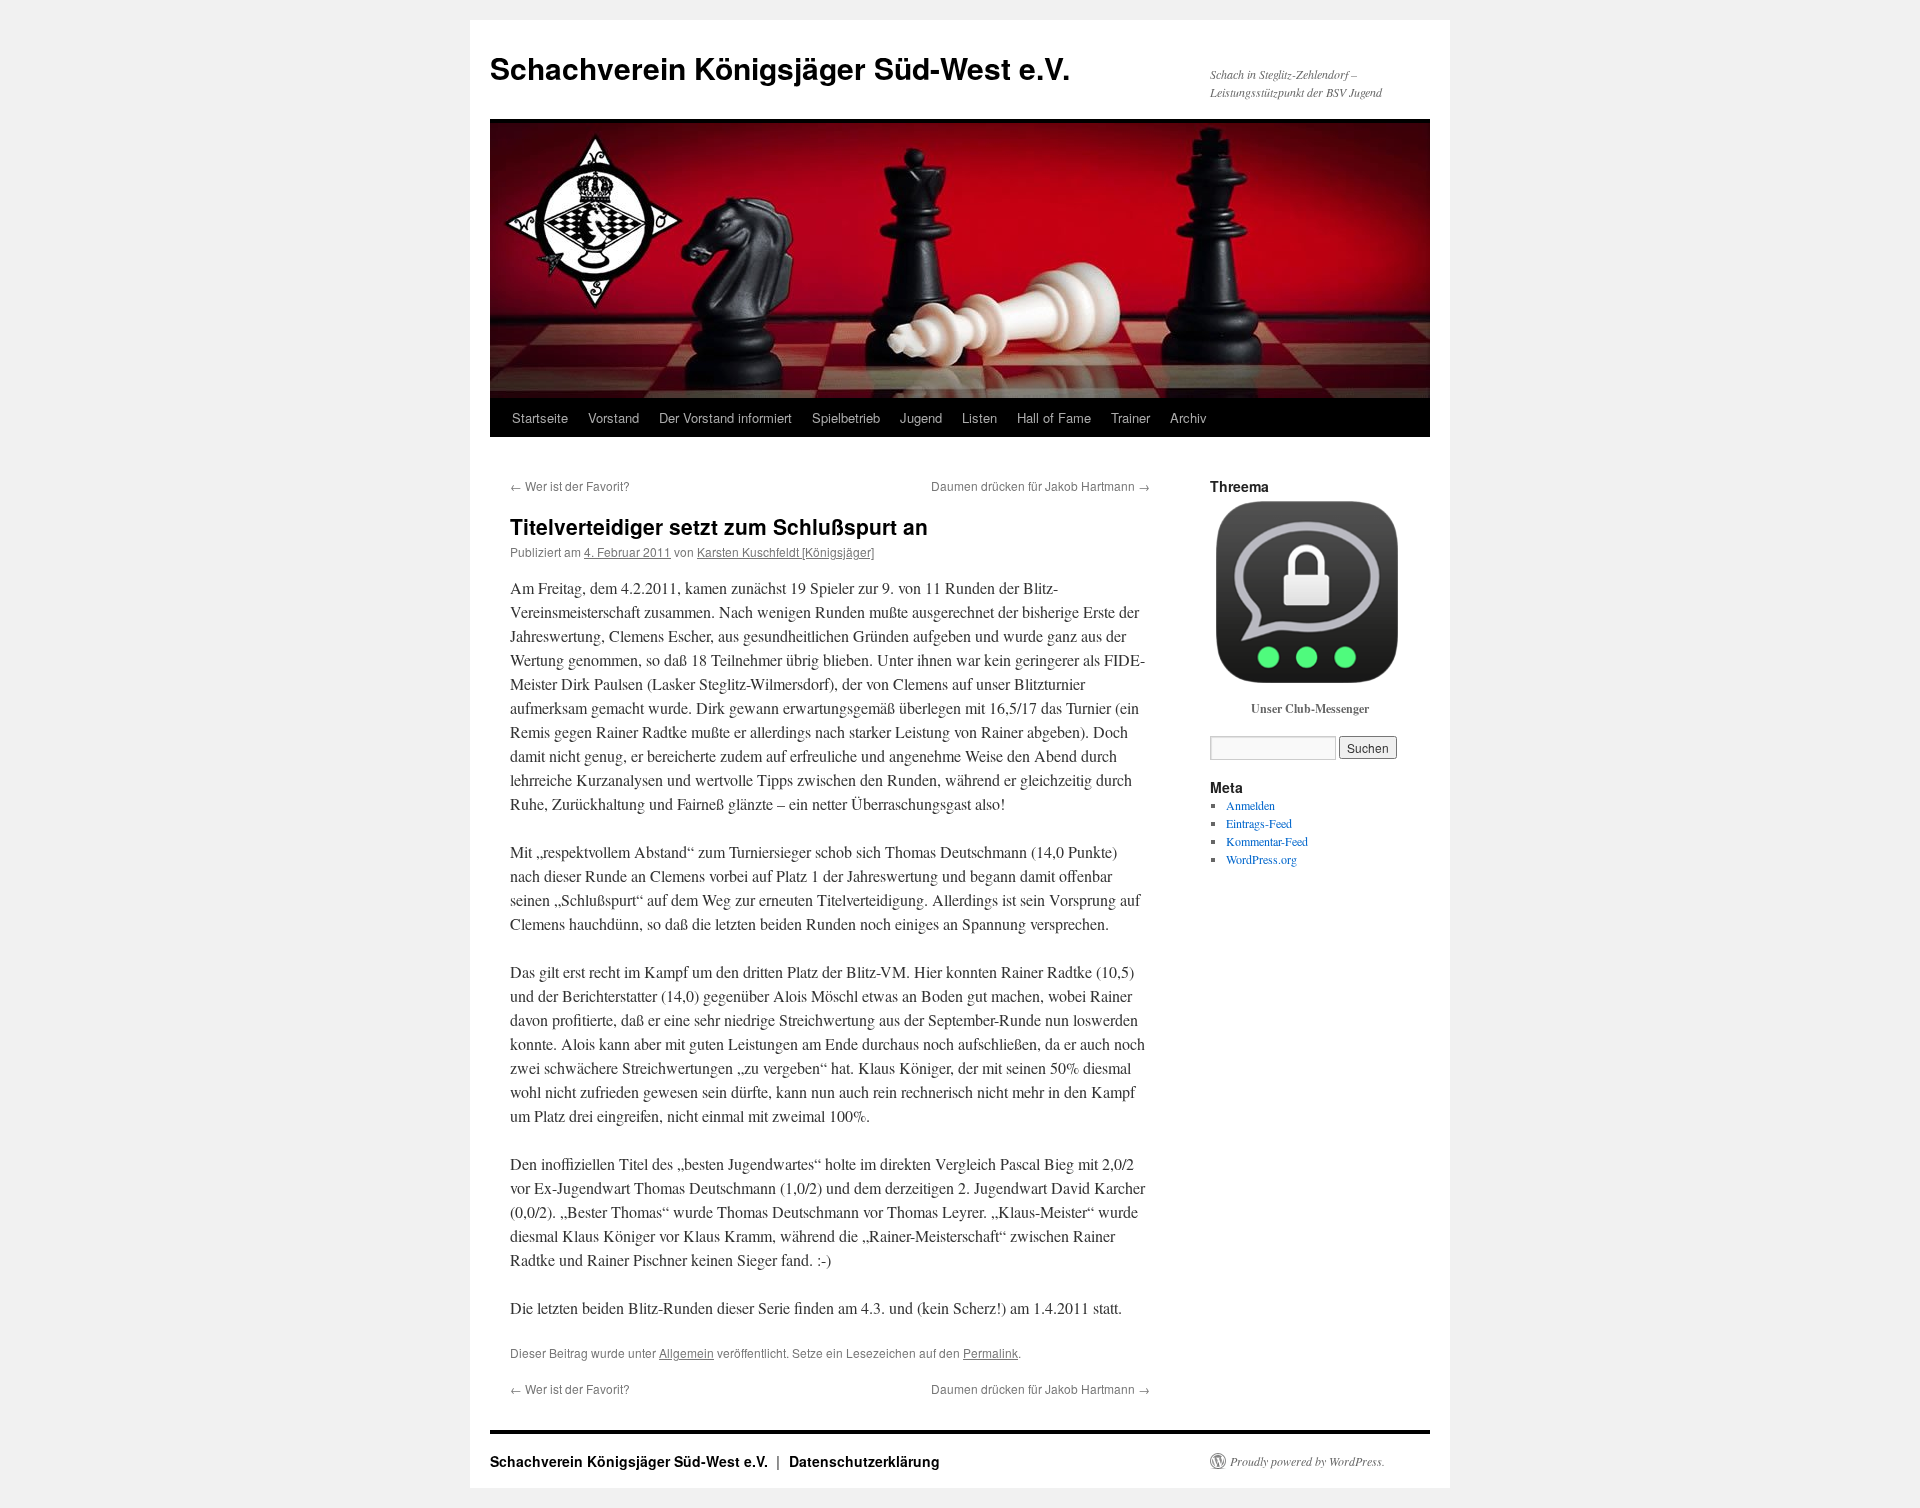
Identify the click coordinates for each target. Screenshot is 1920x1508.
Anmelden (1250, 805)
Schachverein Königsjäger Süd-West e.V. (780, 67)
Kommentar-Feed (1267, 841)
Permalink (990, 1352)
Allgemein (686, 1352)
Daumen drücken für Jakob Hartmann (1040, 485)
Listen (979, 417)
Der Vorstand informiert (725, 417)
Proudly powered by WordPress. (1307, 1461)
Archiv (1188, 417)
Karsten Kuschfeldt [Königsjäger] (785, 551)
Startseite (540, 417)
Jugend (921, 417)
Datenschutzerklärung (864, 1461)
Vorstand (613, 417)
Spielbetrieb (846, 417)
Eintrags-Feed (1259, 823)
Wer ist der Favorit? (570, 485)
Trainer (1130, 417)
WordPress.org (1261, 859)
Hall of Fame (1054, 417)
